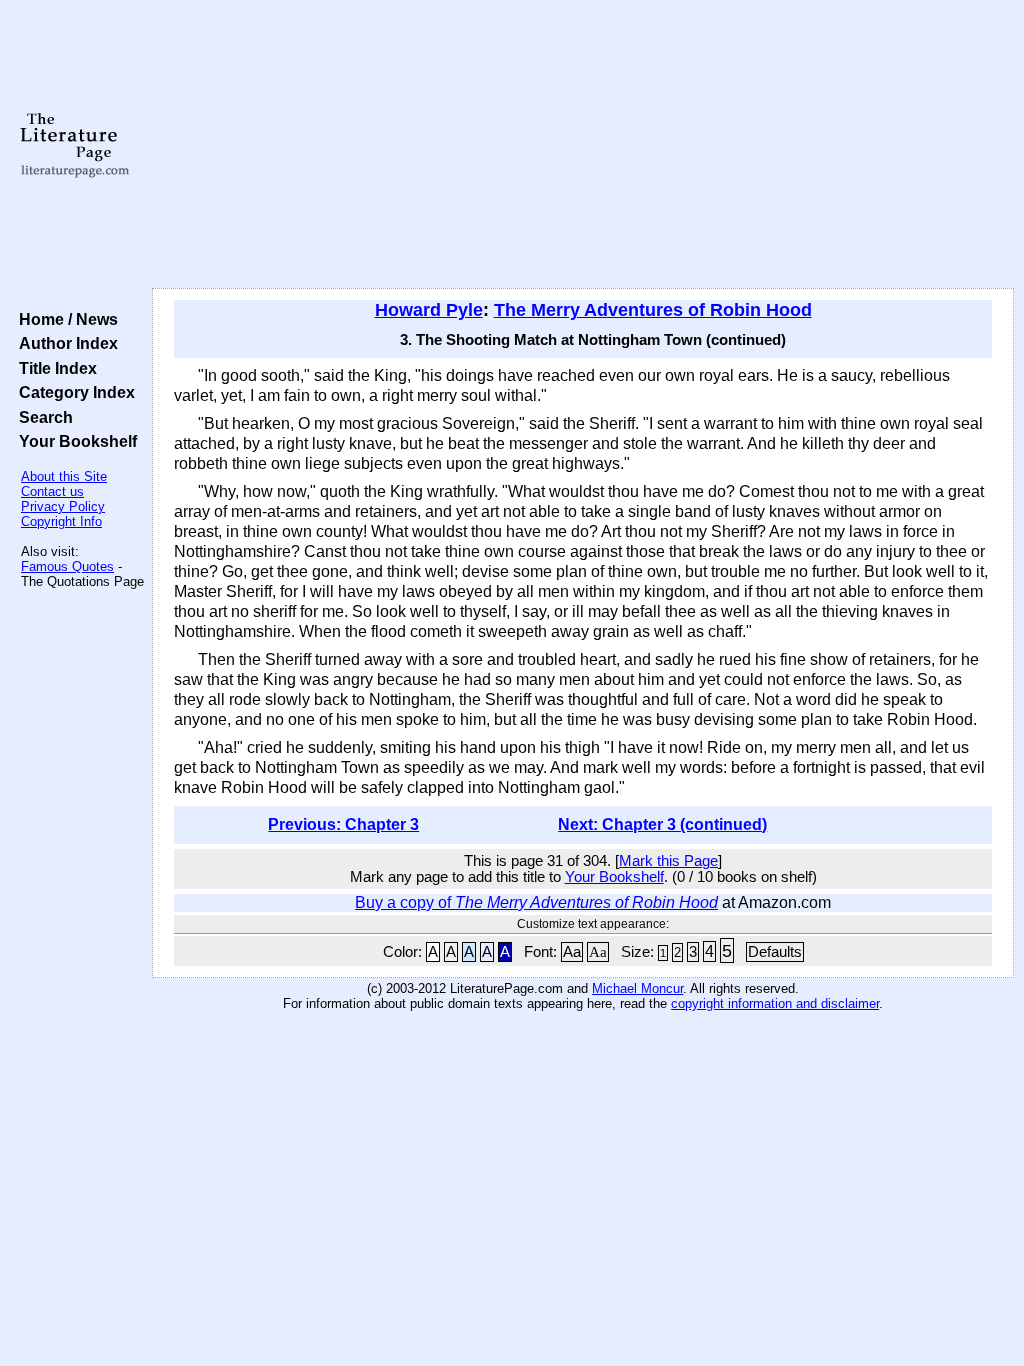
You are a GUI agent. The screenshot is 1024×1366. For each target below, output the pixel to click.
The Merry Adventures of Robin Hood (653, 310)
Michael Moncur (637, 988)
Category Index (73, 392)
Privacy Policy (63, 506)
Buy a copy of (536, 902)
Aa (572, 952)
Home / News (64, 319)
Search (42, 417)
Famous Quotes (67, 566)
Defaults (775, 952)
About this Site (64, 476)
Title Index (54, 368)
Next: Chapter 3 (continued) (662, 824)
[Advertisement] (583, 145)
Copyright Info (61, 521)
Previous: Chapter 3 (343, 824)
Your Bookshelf (74, 441)
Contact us (52, 491)
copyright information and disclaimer (775, 1003)
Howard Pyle (429, 310)
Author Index (64, 343)
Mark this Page (668, 861)
